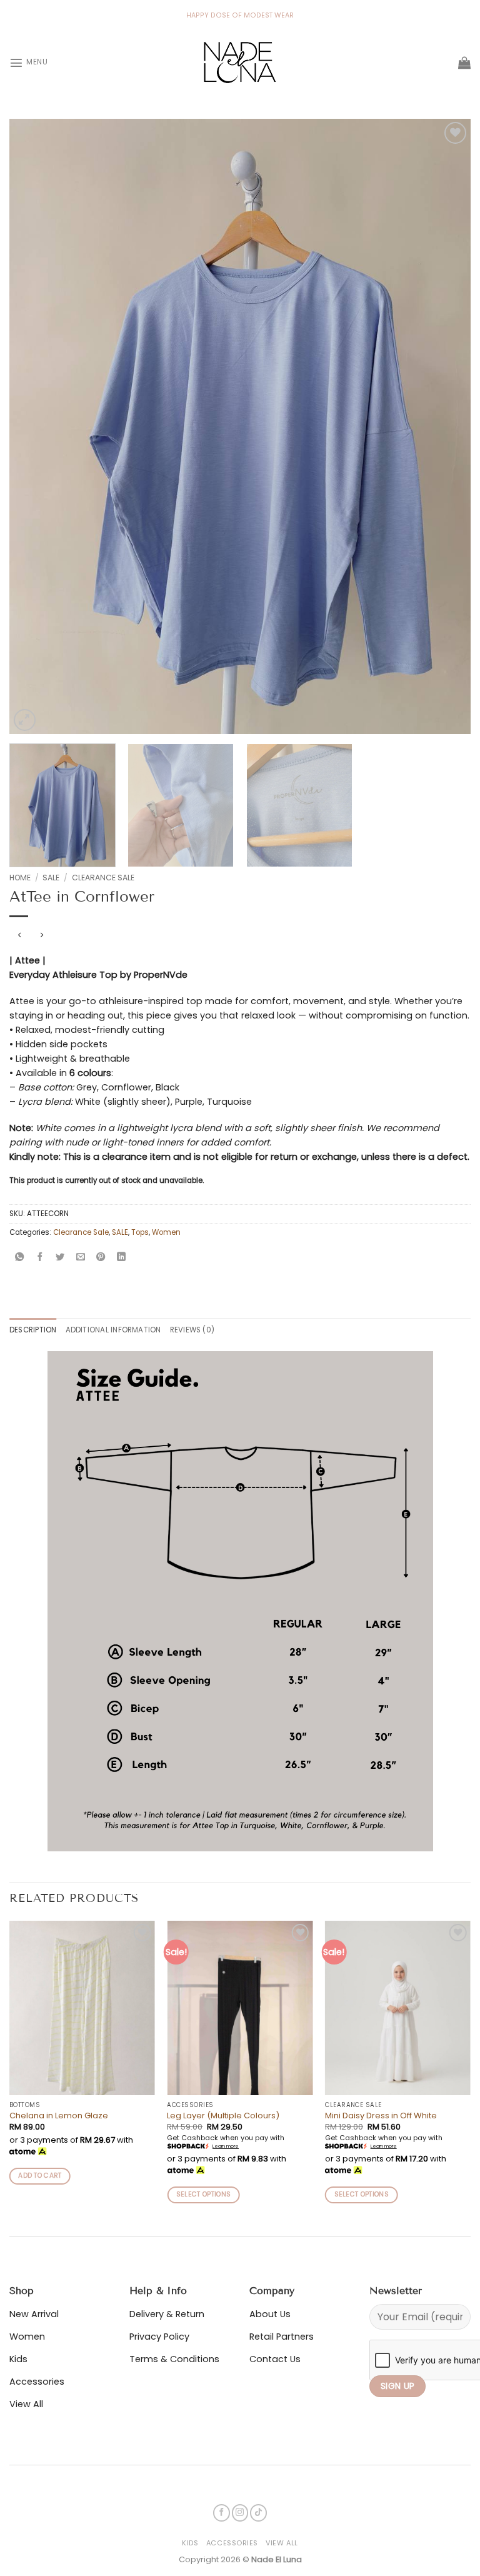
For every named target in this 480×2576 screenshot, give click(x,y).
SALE (51, 878)
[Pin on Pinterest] (101, 1258)
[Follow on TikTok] (258, 2513)
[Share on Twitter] (60, 1258)
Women (166, 1232)
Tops (140, 1232)
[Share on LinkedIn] (121, 1258)
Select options (203, 2194)
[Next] (446, 427)
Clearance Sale (103, 878)
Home (20, 878)
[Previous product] (42, 935)
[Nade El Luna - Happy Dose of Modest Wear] (240, 63)
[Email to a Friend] (81, 1258)
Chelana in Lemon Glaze (59, 2116)
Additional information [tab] (113, 1330)
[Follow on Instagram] (240, 2513)
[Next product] (19, 935)
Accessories (232, 2543)
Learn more (226, 2146)
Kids (190, 2543)
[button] (28, 63)
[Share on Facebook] (40, 1258)
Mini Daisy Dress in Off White (381, 2116)
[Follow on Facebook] (222, 2513)
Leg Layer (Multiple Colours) (223, 2116)
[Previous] (34, 427)
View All (282, 2543)
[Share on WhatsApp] (19, 1258)
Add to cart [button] (40, 2176)
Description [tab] (33, 1330)
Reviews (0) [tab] (192, 1330)
